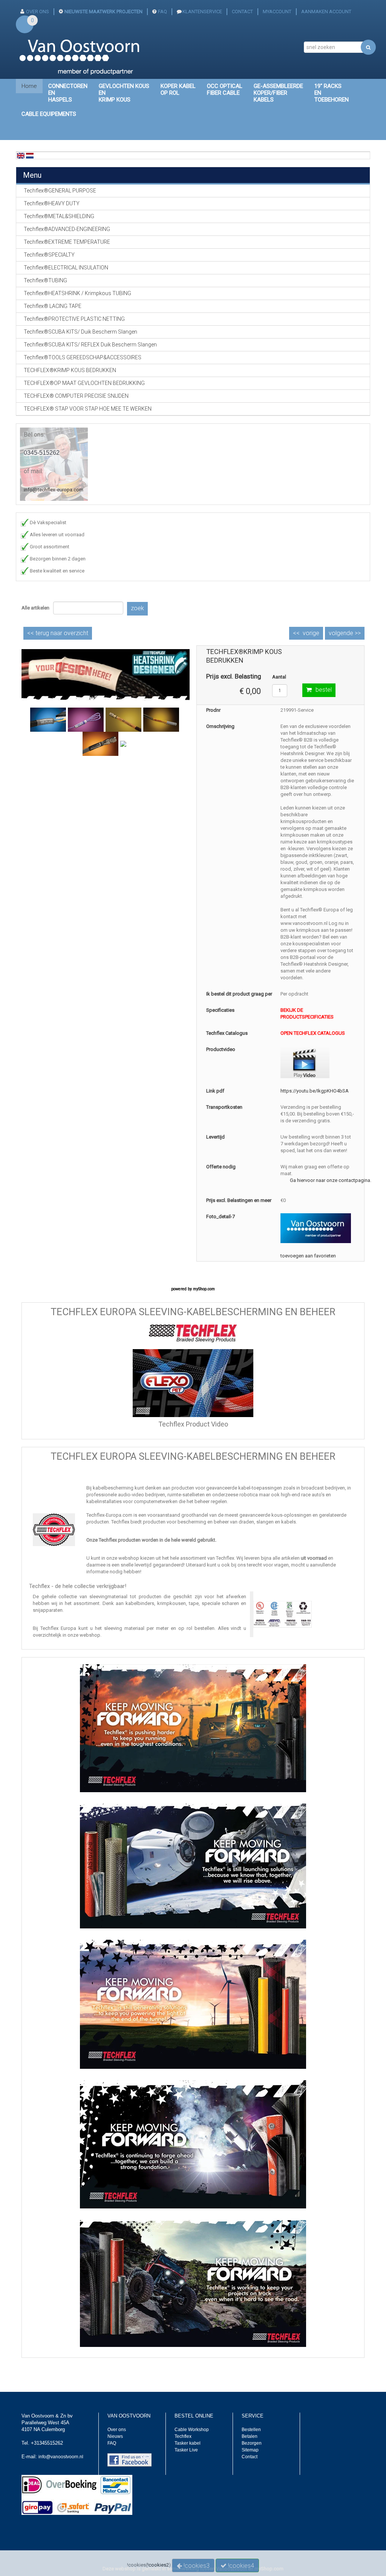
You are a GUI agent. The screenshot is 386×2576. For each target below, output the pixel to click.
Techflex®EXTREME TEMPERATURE (67, 242)
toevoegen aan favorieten (308, 1256)
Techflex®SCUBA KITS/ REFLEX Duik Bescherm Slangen (90, 345)
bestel (324, 690)
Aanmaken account (326, 12)
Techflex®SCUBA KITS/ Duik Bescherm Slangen (80, 332)
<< (58, 633)
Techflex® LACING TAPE (53, 306)
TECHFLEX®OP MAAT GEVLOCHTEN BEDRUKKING (84, 383)
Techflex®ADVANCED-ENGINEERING (67, 229)
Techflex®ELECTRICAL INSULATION (66, 268)
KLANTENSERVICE (202, 12)
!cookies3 (196, 2566)
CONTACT (242, 12)
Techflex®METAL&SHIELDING (59, 216)
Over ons (117, 2430)
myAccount (277, 12)
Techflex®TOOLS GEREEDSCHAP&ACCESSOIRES (83, 357)
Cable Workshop (192, 2430)
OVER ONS (38, 12)
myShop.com (204, 1289)
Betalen (250, 2436)
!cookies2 (158, 2565)
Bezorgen (252, 2443)
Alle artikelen (35, 608)
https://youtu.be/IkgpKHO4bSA (315, 1091)
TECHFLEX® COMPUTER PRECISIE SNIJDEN (76, 396)
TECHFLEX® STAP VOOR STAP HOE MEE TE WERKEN (88, 409)
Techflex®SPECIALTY (49, 255)
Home (29, 86)
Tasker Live (186, 2450)
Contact (250, 2457)
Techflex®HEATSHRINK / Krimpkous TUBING (77, 293)
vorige (311, 633)
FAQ (162, 12)
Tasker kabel (188, 2443)
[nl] (30, 155)
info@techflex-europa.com (54, 490)
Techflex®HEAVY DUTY (52, 203)
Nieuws (115, 2436)
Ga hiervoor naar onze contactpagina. (331, 1180)
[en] (21, 155)
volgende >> (345, 633)
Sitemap (250, 2450)
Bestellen (251, 2430)
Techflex (183, 2436)
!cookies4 (240, 2566)
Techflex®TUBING (45, 280)
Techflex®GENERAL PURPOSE (60, 191)
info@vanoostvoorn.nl (61, 2457)
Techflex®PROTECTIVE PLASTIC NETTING (74, 319)
